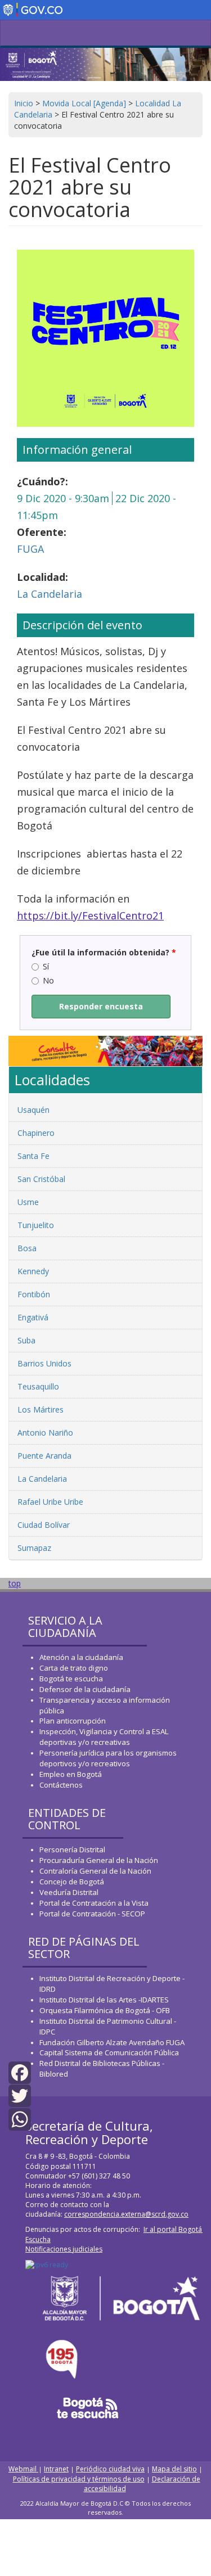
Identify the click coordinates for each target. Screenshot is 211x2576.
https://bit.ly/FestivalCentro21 (90, 915)
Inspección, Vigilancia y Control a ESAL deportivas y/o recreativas (104, 1737)
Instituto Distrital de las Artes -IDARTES (105, 2000)
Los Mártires (41, 1409)
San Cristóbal (41, 1179)
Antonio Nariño (45, 1433)
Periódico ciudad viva (110, 2469)
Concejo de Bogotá (72, 1882)
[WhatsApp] (20, 2118)
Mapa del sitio (174, 2469)
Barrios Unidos (44, 1363)
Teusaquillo (38, 1386)
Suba (26, 1340)
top (15, 1583)
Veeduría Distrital (69, 1892)
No (48, 980)
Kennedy (33, 1271)
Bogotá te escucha (71, 1679)
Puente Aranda (44, 1456)
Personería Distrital (72, 1849)
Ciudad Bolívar (44, 1525)
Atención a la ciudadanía (81, 1657)
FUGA (30, 549)
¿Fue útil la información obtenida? (104, 952)
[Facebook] (20, 2072)
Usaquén (33, 1110)
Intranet (56, 2469)
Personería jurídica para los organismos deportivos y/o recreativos (108, 1758)
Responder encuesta (101, 1006)
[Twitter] (20, 2095)
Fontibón (34, 1294)
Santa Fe (33, 1156)
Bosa (27, 1248)
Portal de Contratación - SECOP (92, 1914)
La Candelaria (50, 594)
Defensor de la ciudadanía (85, 1689)
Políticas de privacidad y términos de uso (79, 2479)
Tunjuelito (36, 1225)
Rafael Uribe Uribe (50, 1502)
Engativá (33, 1317)
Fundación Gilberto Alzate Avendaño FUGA (112, 2042)
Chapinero (36, 1133)
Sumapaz (34, 1548)
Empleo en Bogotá (71, 1774)
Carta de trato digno (74, 1668)
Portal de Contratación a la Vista (94, 1903)
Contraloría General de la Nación (95, 1871)
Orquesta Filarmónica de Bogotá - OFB (105, 2010)
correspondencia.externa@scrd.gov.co (126, 2214)
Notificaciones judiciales (64, 2249)
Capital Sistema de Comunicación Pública (109, 2052)
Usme (28, 1202)
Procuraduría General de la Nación (99, 1860)
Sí (46, 966)
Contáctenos (61, 1785)
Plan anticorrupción (73, 1721)
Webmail (23, 2469)
